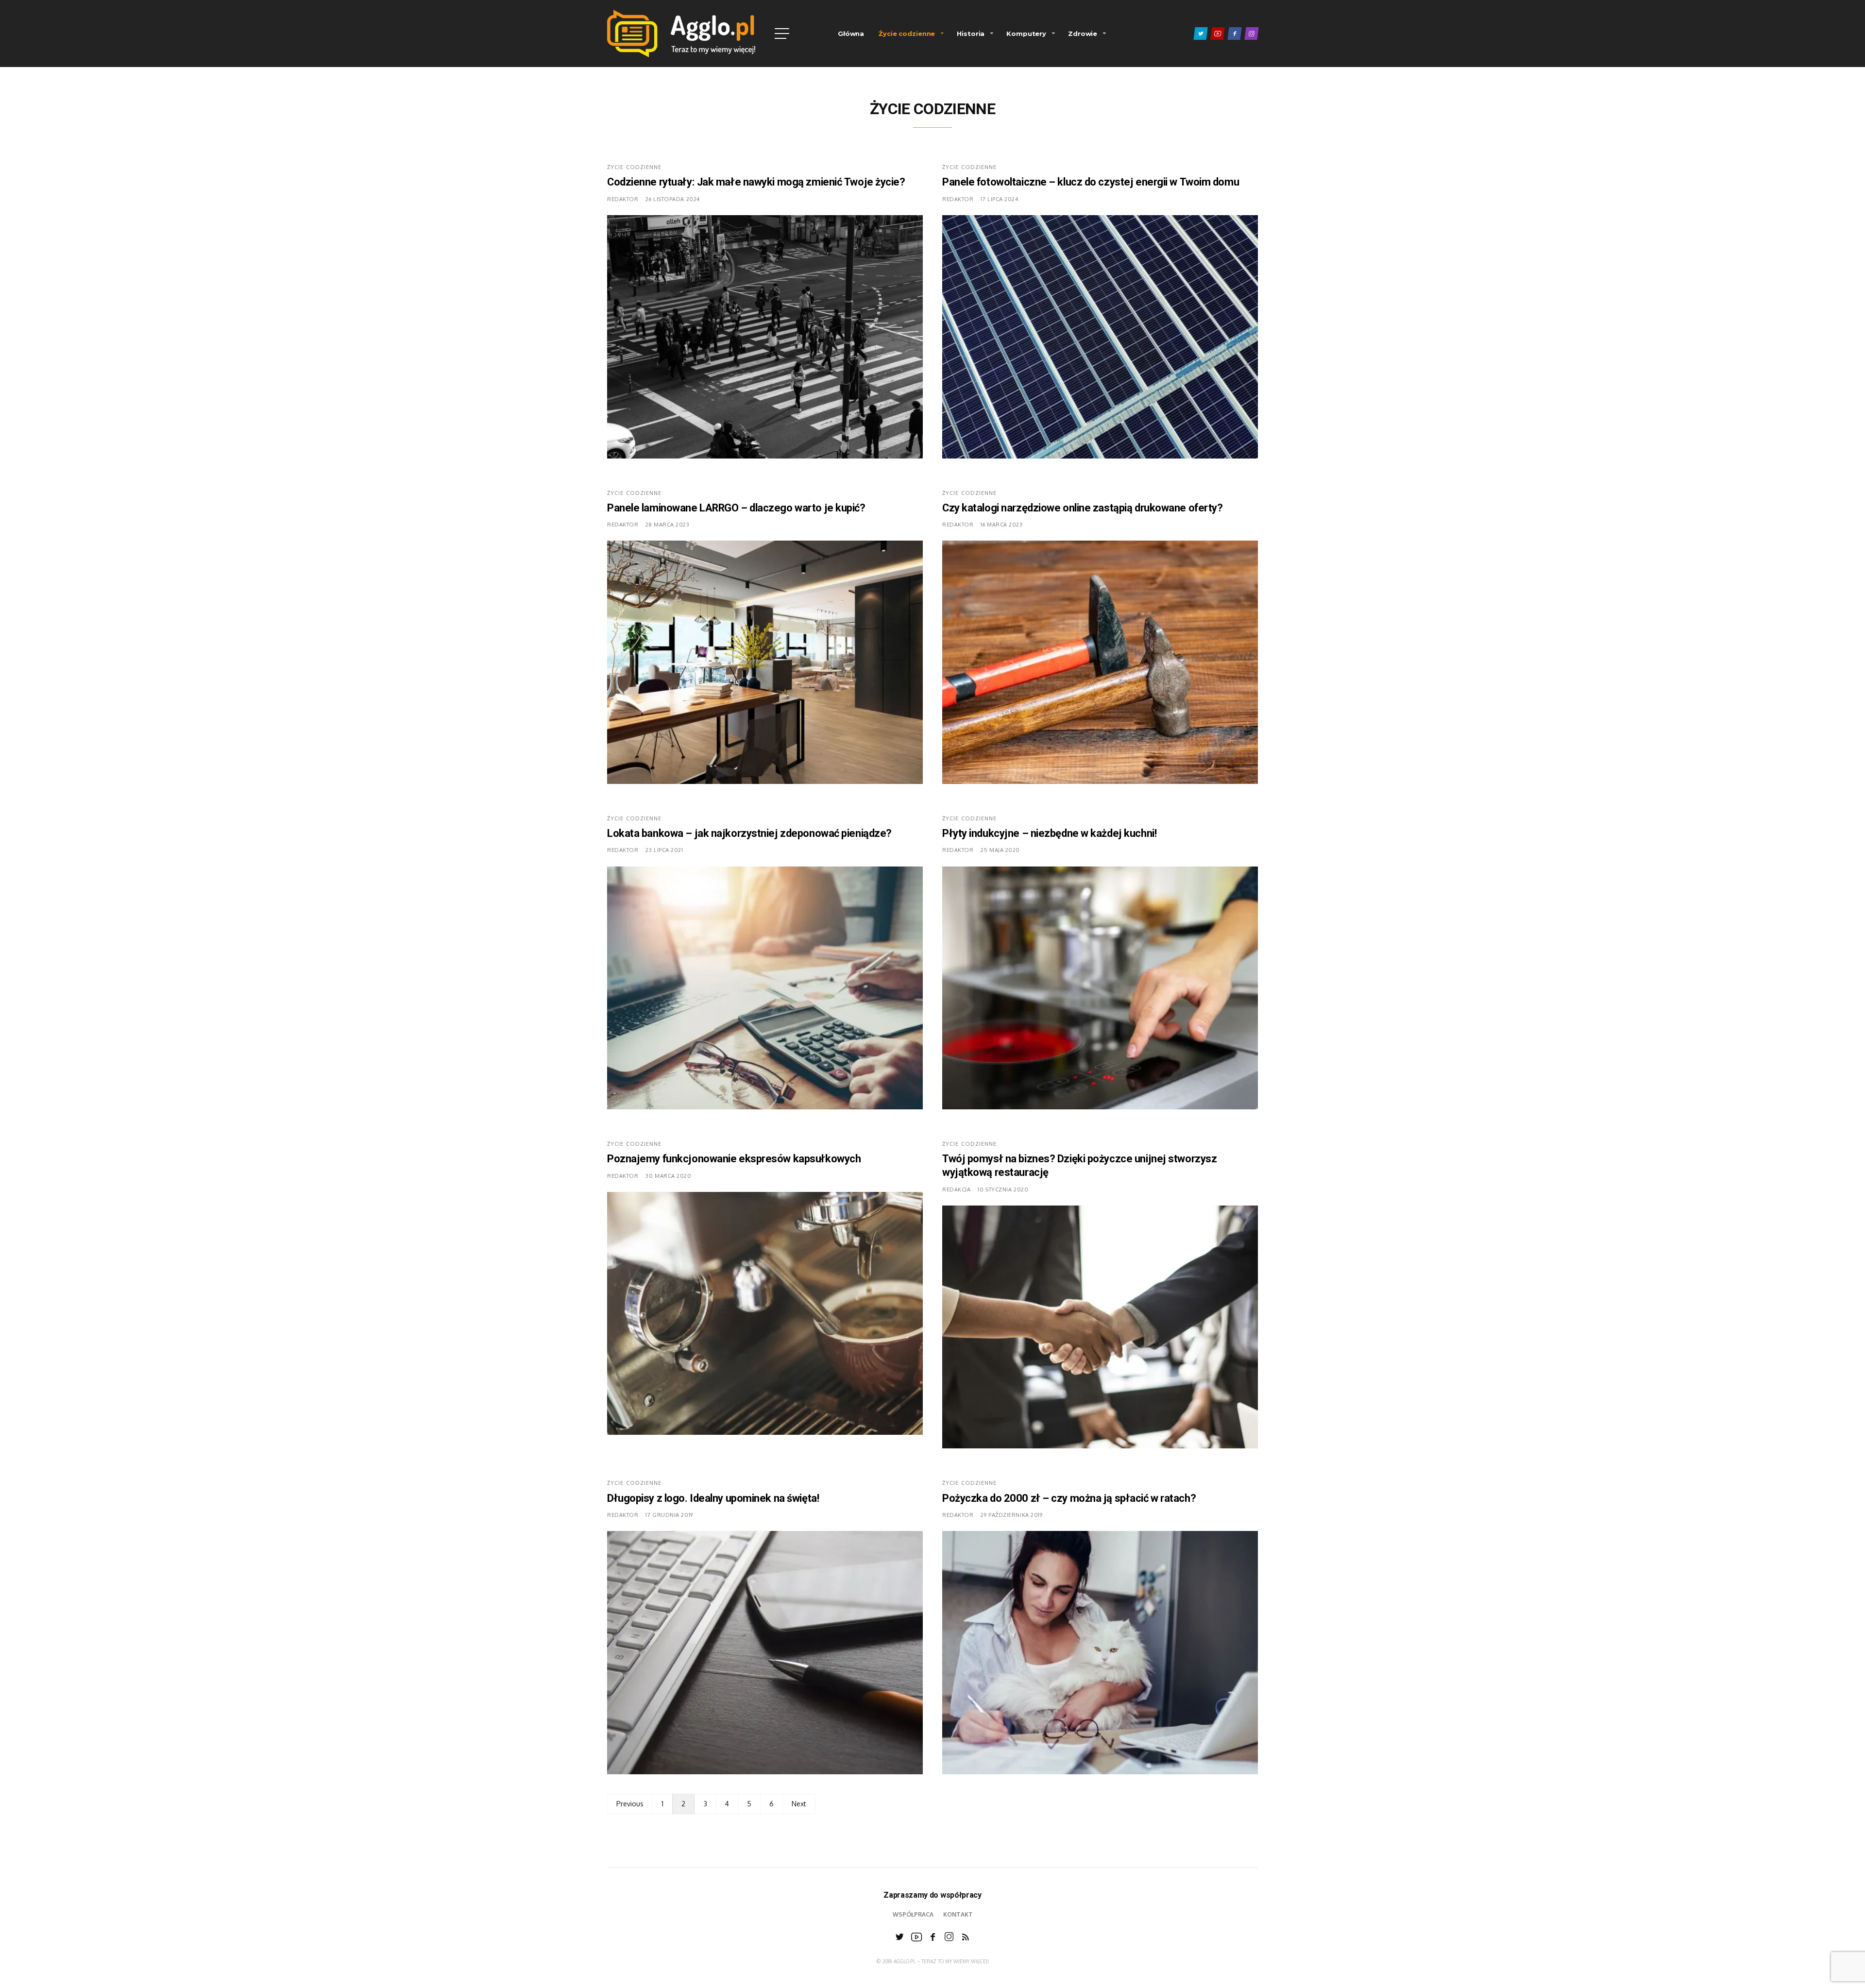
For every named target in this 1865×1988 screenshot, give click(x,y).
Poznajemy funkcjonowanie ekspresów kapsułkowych (734, 1159)
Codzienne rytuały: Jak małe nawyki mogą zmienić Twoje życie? (756, 182)
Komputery (1026, 34)
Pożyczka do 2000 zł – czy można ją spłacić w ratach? (1069, 1498)
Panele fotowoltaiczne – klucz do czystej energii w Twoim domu (1091, 182)
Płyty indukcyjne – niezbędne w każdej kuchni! (1049, 833)
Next (799, 1804)
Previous (630, 1804)
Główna (851, 34)
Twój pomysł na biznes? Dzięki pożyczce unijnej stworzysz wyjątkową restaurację (1079, 1166)
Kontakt (958, 1914)
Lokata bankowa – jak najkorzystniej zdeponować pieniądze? (749, 833)
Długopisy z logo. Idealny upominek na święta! (713, 1498)
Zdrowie (1083, 34)
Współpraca (913, 1914)
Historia (971, 34)
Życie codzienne (907, 34)
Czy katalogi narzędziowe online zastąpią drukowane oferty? (1082, 508)
